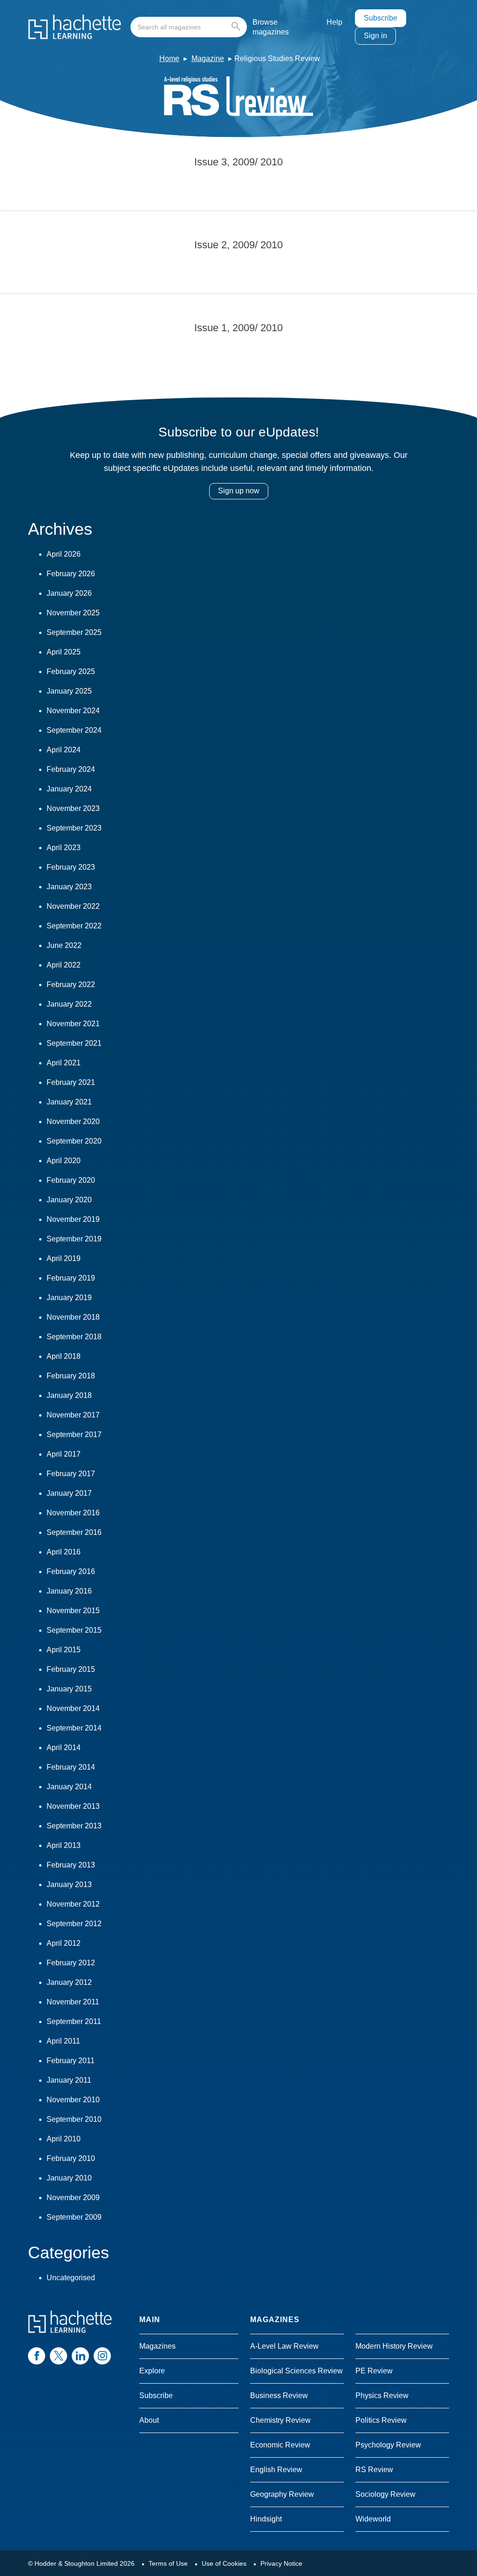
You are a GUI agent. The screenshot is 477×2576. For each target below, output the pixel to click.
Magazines (157, 2346)
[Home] (75, 27)
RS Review (374, 2470)
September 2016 (74, 1532)
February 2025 (71, 671)
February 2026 (71, 574)
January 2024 (69, 789)
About (149, 2420)
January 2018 (69, 1395)
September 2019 (74, 1239)
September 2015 (74, 1630)
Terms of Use (168, 2563)
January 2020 (69, 1200)
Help (334, 22)
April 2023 (64, 848)
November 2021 (73, 1024)
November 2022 (73, 906)
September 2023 (74, 828)
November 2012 (73, 1904)
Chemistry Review (280, 2420)
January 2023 (69, 887)
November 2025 (73, 613)
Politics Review (381, 2420)
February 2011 (71, 2061)
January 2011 (69, 2080)
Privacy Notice (281, 2563)
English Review (276, 2470)
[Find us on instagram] (102, 2356)
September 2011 (74, 2021)
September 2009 (74, 2217)
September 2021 (74, 1043)
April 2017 (64, 1454)
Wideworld (373, 2519)
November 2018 (73, 1317)
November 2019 (73, 1219)
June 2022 (64, 945)
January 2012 (69, 1982)
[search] (189, 27)
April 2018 (64, 1356)
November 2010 (73, 2100)
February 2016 (71, 1571)
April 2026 (64, 554)
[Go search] (238, 27)
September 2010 (74, 2119)
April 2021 (64, 1063)
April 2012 (64, 1943)
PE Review (374, 2371)
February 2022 (71, 985)
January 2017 (69, 1493)
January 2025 (69, 691)
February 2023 (71, 867)
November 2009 (73, 2198)
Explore (152, 2371)
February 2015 (71, 1669)
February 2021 (71, 1082)
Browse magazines (271, 27)
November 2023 (73, 808)
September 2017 (74, 1435)
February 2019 (71, 1278)
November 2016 (73, 1513)
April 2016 (64, 1552)
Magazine (208, 58)
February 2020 (71, 1180)
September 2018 (74, 1337)
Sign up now (239, 491)
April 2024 (64, 750)
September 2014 (74, 1728)
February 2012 (71, 1963)
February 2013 (71, 1865)
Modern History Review (394, 2346)
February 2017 (71, 1474)
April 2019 (64, 1258)
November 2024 (73, 711)
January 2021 (69, 1102)
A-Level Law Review (284, 2346)
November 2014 (73, 1708)
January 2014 (69, 1787)
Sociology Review (385, 2494)
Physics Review (382, 2395)
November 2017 (73, 1415)
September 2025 (74, 632)
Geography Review (282, 2494)
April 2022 (64, 965)
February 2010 (71, 2158)
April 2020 (64, 1161)
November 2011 (73, 2002)
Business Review (279, 2395)
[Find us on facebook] (37, 2356)
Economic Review (280, 2445)
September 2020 (74, 1141)
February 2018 (71, 1376)
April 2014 (64, 1748)
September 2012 (74, 1924)
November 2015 (73, 1611)
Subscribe (381, 18)
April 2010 (64, 2139)
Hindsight (266, 2519)
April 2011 (63, 2041)
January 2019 (69, 1298)
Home (169, 58)
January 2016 (69, 1591)
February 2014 (71, 1767)
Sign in (375, 36)
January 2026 (69, 593)
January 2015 (69, 1689)
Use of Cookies (224, 2563)
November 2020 (73, 1121)
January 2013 (69, 1884)
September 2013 (74, 1826)
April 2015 (64, 1650)
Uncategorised (71, 2278)
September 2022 (74, 926)
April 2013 (64, 1845)
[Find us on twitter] (58, 2356)
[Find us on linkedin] (80, 2356)
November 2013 (73, 1806)
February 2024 (71, 769)
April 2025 (64, 652)
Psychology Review (388, 2445)
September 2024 (74, 730)
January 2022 (69, 1004)
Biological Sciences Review (296, 2371)
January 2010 (69, 2178)
